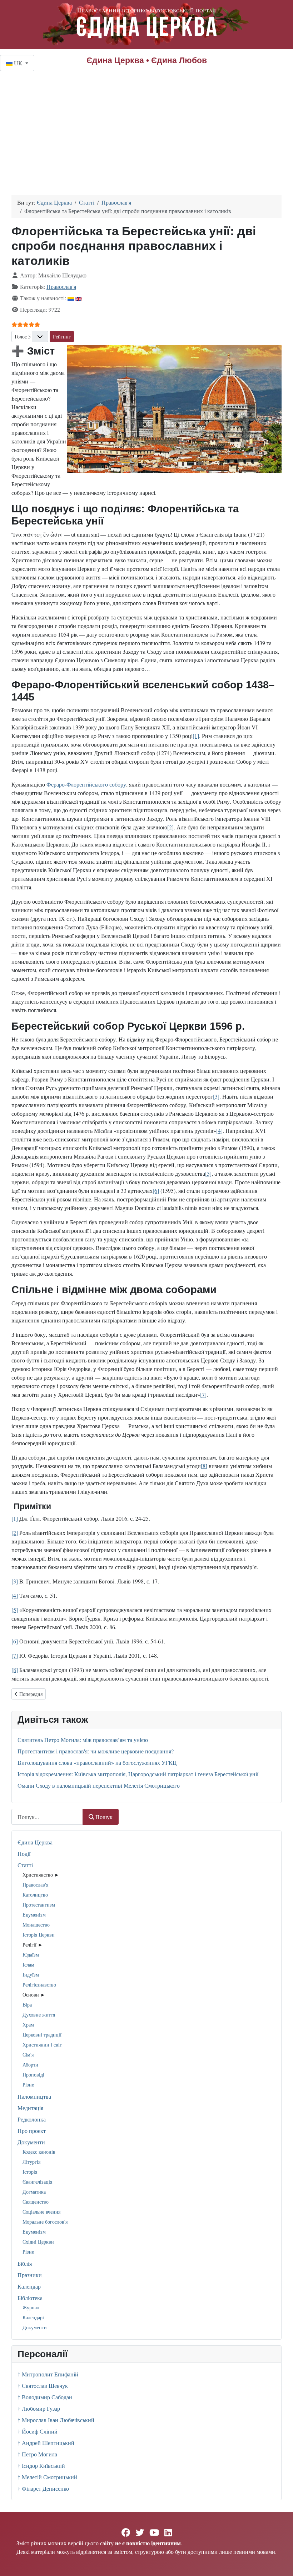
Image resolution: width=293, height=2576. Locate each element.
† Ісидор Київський (41, 2465)
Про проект (32, 2131)
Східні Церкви (38, 2242)
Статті (25, 1865)
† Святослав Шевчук (43, 2386)
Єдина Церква (35, 1842)
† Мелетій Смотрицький (47, 2477)
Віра (27, 2005)
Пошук (104, 1817)
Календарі (33, 2317)
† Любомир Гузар (39, 2408)
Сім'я (28, 2055)
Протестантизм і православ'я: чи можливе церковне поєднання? (96, 1751)
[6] (156, 1191)
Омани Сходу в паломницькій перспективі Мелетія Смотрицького (99, 1785)
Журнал (31, 2307)
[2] (170, 827)
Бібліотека (30, 2298)
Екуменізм (34, 1915)
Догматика (34, 2192)
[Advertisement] (146, 125)
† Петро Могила (37, 2454)
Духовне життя (39, 2015)
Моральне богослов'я (45, 2222)
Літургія (31, 2162)
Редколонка (32, 2119)
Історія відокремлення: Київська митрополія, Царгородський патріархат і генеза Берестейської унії (138, 1774)
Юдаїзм (31, 1955)
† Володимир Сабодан (45, 2397)
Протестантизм (39, 1905)
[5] (208, 1173)
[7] (203, 1394)
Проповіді (33, 2075)
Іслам (28, 1965)
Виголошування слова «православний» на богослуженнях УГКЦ (97, 1762)
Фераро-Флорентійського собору (86, 784)
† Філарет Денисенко (43, 2488)
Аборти (30, 2065)
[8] (204, 1466)
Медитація (30, 2108)
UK (18, 63)
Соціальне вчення (41, 2212)
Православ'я (35, 1885)
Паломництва (34, 2096)
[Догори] (280, 2563)
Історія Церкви (39, 1935)
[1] (196, 736)
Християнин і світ (42, 2045)
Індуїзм (31, 1975)
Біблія (25, 2263)
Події (24, 1854)
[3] (216, 1096)
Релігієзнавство (39, 1985)
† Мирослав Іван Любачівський (56, 2420)
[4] (219, 1131)
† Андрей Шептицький (46, 2443)
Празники (30, 2275)
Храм (28, 2025)
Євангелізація (37, 2182)
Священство (36, 2202)
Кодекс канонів (39, 2152)
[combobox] (47, 1817)
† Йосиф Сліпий (38, 2431)
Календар (29, 2286)
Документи (31, 2142)
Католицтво (35, 1895)
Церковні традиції (42, 2035)
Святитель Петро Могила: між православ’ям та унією (83, 1740)
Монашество (36, 1925)
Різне (28, 2085)
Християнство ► (41, 1875)
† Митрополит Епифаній (48, 2374)
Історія (30, 2172)
